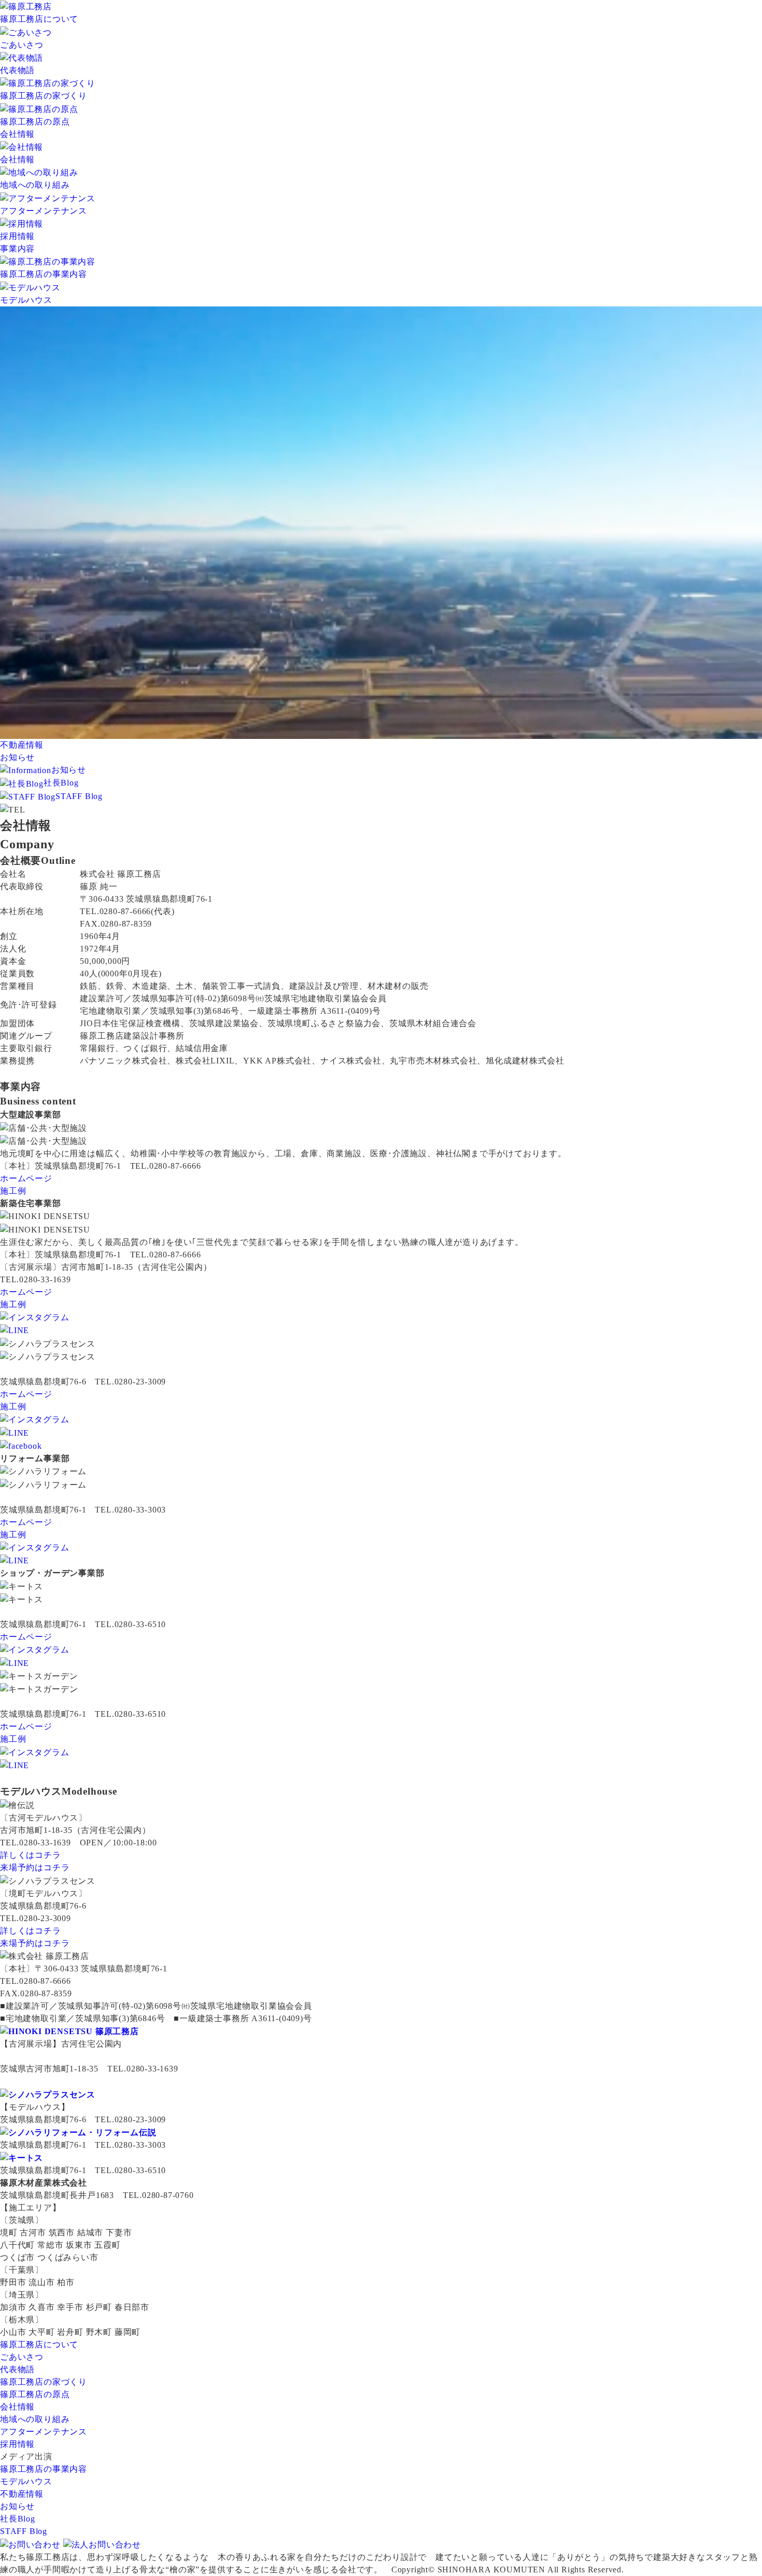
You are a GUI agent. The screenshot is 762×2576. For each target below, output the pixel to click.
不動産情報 (22, 2494)
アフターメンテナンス (44, 2432)
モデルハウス (26, 2481)
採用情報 (17, 2444)
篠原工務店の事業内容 (44, 2469)
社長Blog (61, 783)
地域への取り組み (35, 2419)
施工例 (13, 1191)
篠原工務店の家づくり (44, 2382)
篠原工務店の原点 (35, 2394)
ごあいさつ (22, 2357)
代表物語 (17, 2369)
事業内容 (17, 249)
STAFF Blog (79, 796)
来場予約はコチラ (35, 1867)
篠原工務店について (39, 19)
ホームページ (26, 1178)
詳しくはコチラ (31, 1855)
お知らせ (17, 757)
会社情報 (17, 134)
